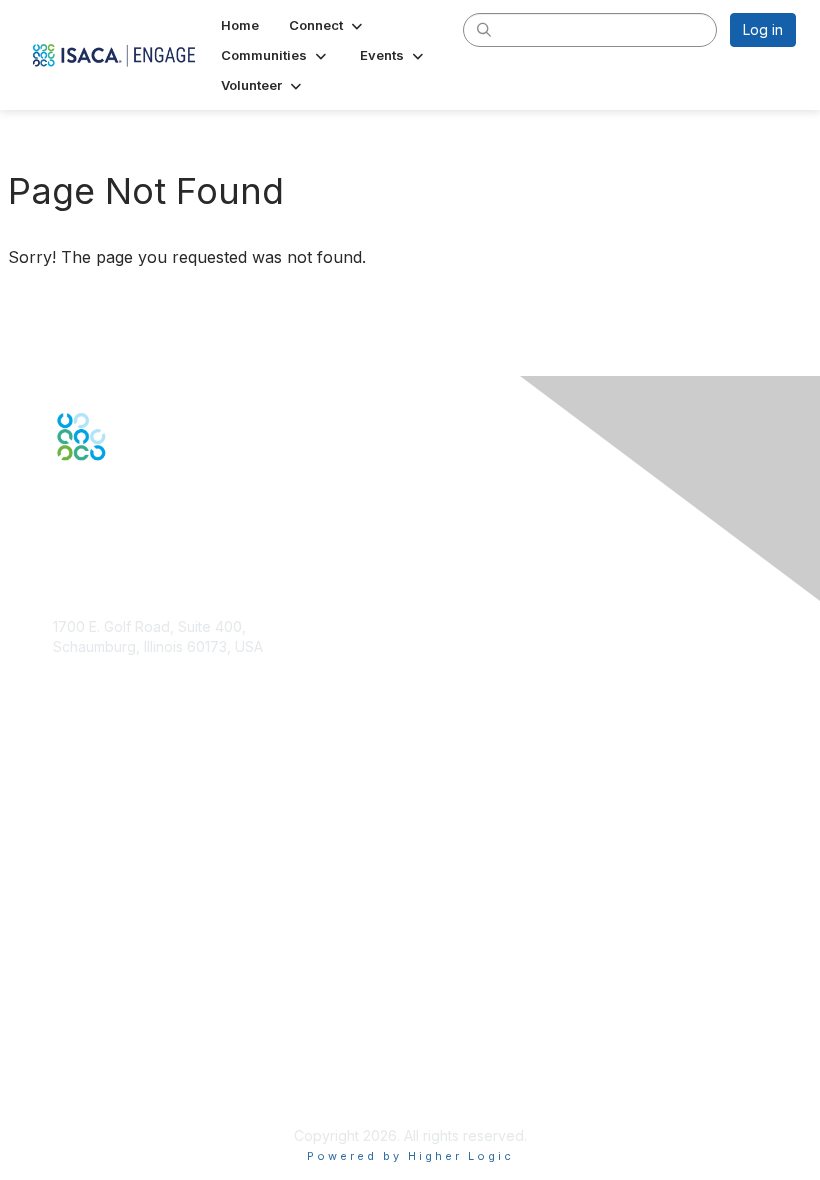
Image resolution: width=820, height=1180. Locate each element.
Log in (763, 29)
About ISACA (94, 1007)
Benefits (80, 856)
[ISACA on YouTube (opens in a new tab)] (127, 496)
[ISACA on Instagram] (148, 496)
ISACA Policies (100, 1046)
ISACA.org (86, 665)
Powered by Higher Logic (410, 1156)
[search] (484, 29)
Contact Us (89, 704)
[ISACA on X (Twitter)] (84, 496)
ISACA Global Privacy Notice (146, 1085)
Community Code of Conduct (148, 1026)
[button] (327, 25)
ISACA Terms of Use (119, 1066)
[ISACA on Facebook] (62, 496)
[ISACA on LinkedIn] (105, 496)
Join (67, 836)
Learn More (91, 875)
